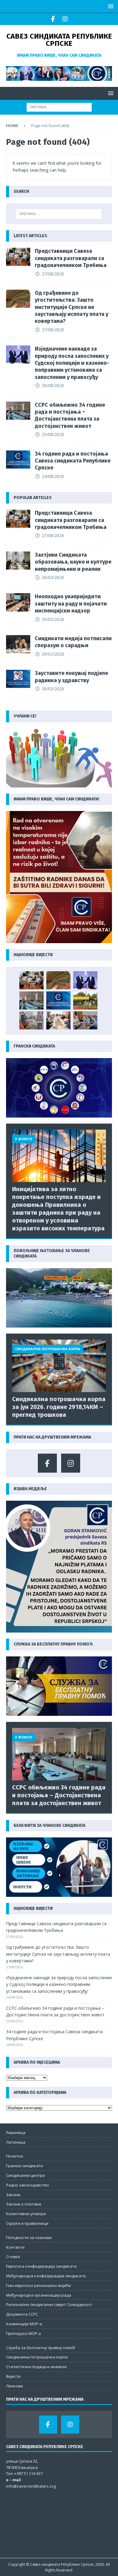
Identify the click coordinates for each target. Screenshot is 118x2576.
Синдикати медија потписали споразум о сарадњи (73, 642)
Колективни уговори (26, 2214)
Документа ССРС (22, 2314)
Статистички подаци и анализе (36, 2367)
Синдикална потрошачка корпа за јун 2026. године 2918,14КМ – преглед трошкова (59, 1407)
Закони (13, 2195)
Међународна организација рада (39, 2295)
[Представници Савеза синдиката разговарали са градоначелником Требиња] (18, 257)
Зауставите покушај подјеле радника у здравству (71, 677)
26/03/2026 (53, 577)
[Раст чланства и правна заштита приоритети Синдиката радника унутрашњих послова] (85, 1020)
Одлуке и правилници (27, 2223)
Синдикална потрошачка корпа (37, 2357)
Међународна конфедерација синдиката (46, 2276)
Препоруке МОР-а (23, 2333)
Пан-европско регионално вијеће (39, 2285)
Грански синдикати (25, 2166)
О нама (13, 2256)
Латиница (16, 2142)
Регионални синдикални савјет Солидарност (49, 2304)
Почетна (15, 2156)
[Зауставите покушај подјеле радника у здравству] (18, 679)
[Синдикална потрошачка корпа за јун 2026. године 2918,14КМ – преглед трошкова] (59, 1366)
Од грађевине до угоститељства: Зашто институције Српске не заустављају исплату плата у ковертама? (72, 307)
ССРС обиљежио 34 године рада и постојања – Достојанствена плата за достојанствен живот (70, 415)
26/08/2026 (53, 385)
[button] (110, 6)
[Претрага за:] (59, 107)
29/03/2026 (53, 619)
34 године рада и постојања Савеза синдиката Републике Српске (73, 461)
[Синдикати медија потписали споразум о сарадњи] (18, 644)
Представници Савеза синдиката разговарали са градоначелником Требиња (71, 258)
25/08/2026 (53, 434)
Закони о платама (24, 2204)
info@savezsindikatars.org (31, 2486)
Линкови (15, 2386)
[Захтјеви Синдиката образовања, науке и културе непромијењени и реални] (18, 561)
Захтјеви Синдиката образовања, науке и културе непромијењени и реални (73, 562)
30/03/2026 (53, 689)
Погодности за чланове (29, 2237)
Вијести (13, 2376)
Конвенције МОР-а (24, 2324)
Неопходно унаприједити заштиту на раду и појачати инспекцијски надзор (71, 604)
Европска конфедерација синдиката (41, 2266)
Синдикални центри (25, 2175)
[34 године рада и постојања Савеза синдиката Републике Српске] (18, 460)
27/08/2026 (53, 274)
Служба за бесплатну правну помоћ (41, 2348)
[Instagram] (65, 19)
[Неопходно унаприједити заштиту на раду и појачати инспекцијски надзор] (18, 602)
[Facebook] (53, 19)
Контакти (15, 2247)
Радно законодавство (28, 2185)
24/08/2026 (53, 476)
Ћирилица (16, 2132)
